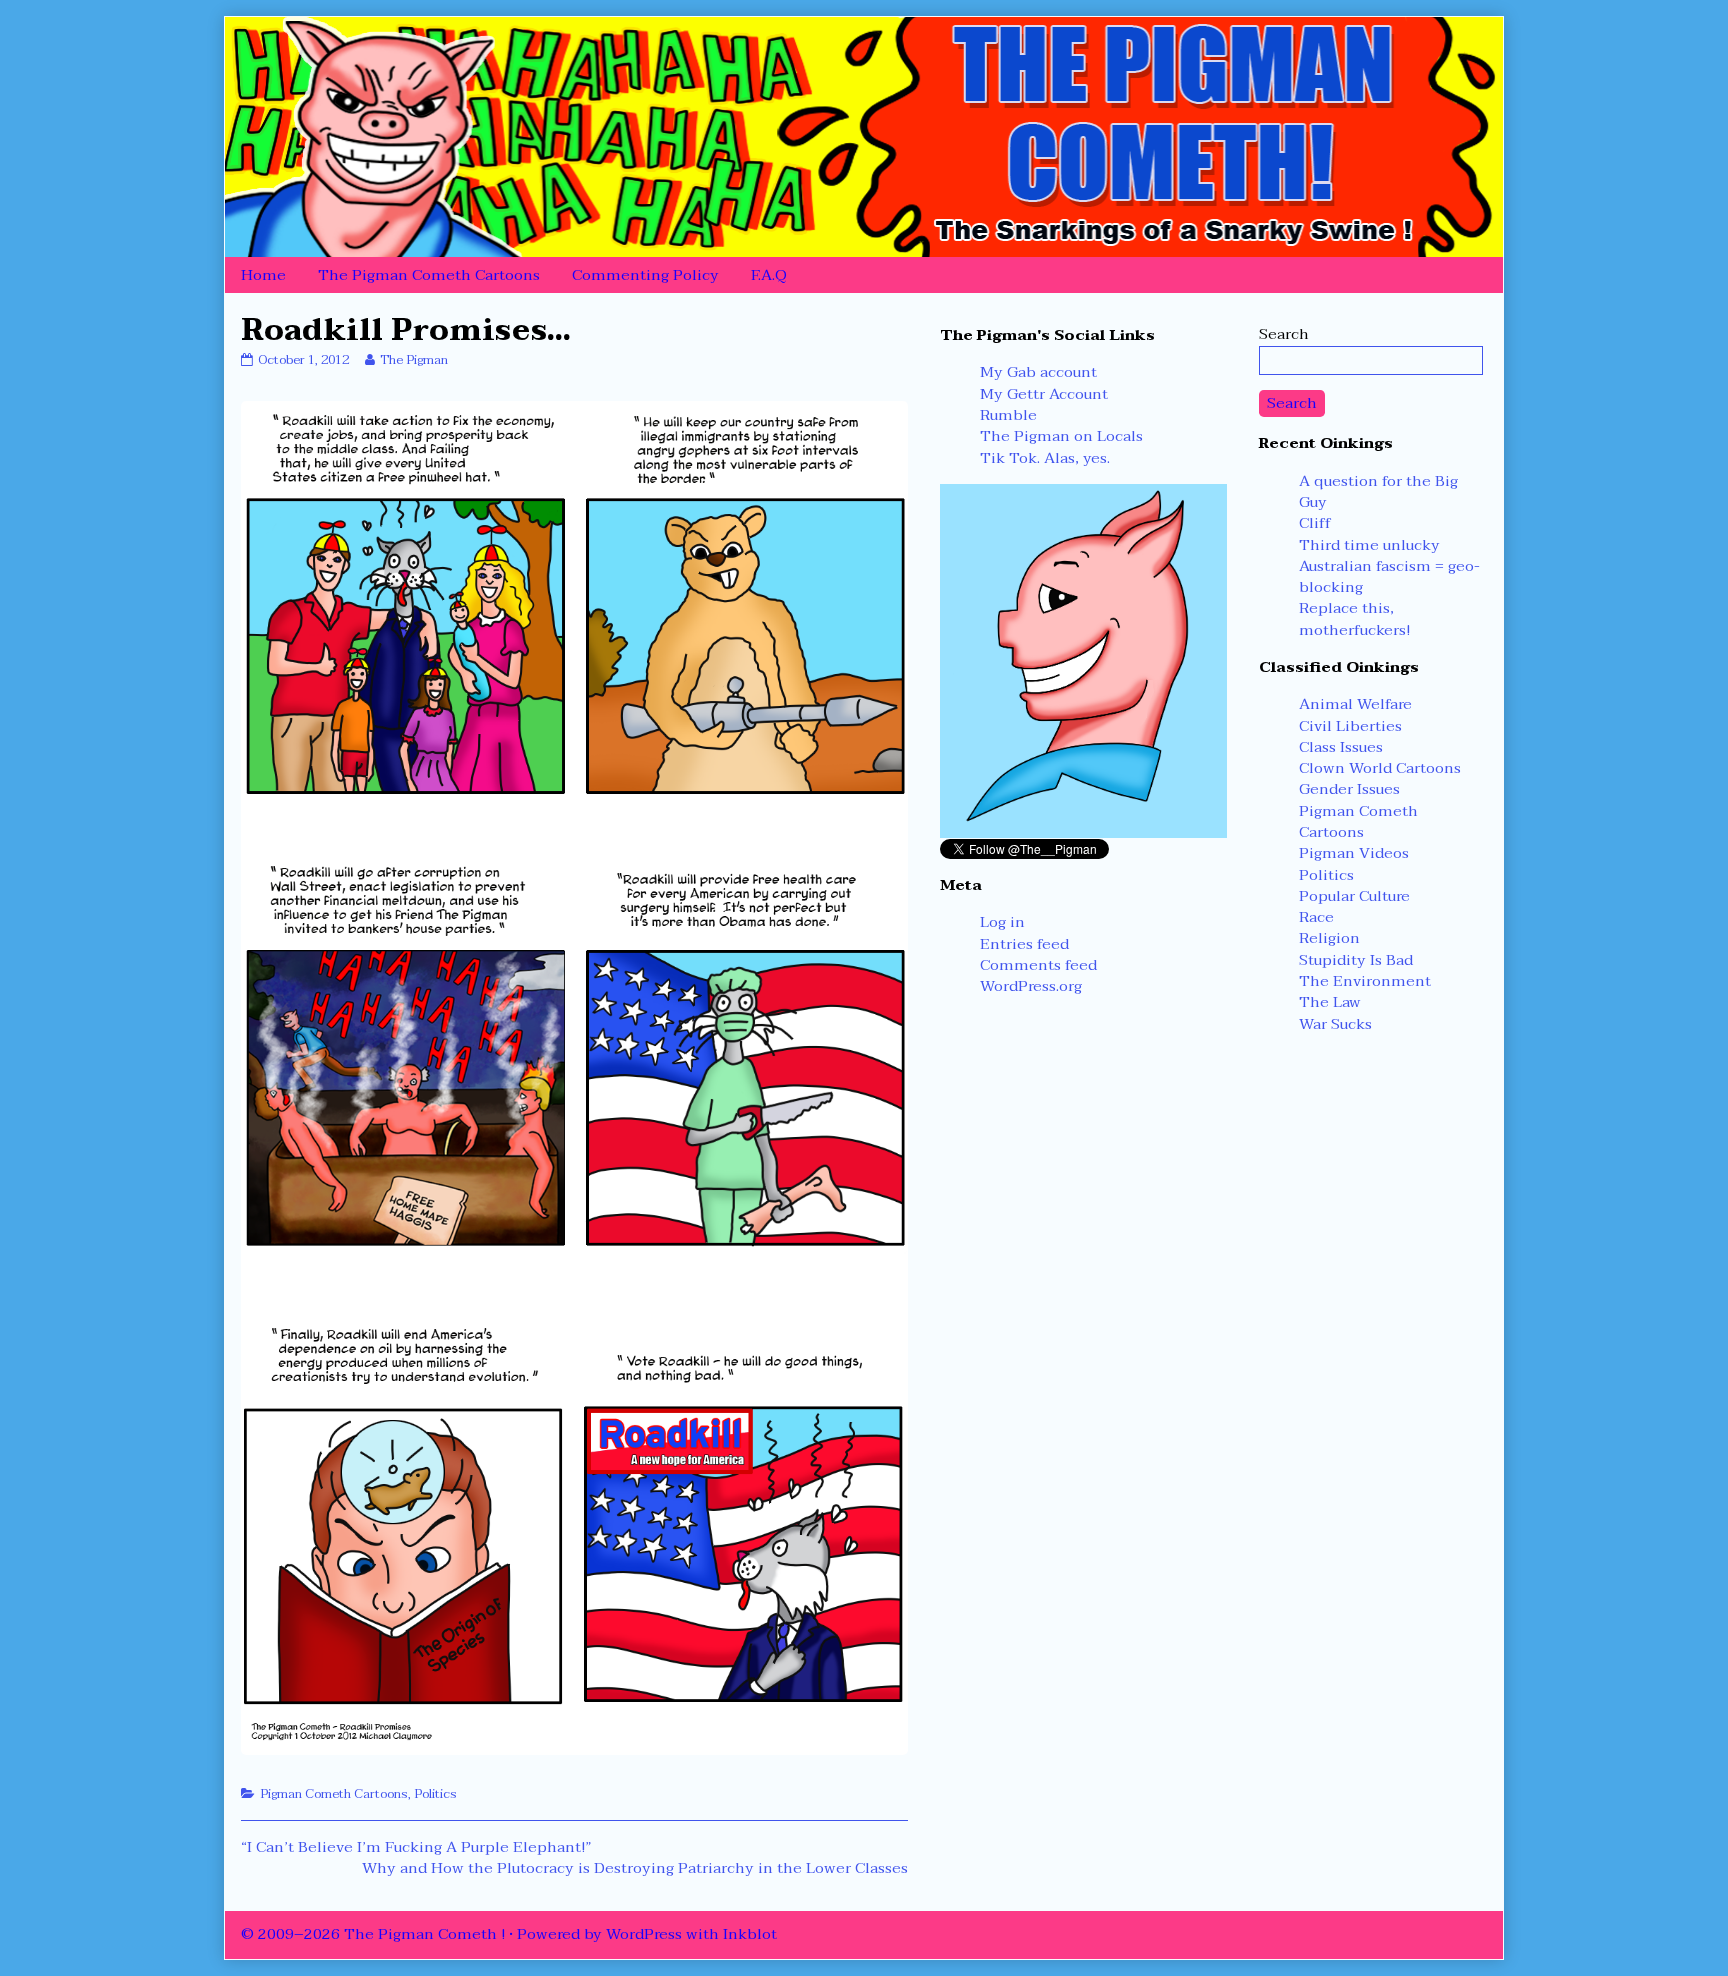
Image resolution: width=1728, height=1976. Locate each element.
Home (263, 275)
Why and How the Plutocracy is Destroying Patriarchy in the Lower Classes (635, 1868)
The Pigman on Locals (1061, 436)
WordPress (644, 1934)
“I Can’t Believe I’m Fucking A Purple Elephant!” (416, 1847)
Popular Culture (1354, 896)
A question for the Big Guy (1378, 491)
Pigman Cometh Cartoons (334, 1794)
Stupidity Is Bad (1356, 960)
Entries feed (1024, 944)
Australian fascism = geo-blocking (1389, 576)
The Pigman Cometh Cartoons (429, 275)
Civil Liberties (1350, 726)
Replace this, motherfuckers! (1354, 618)
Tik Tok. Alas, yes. (1045, 458)
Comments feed (1038, 965)
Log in (1002, 922)
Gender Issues (1349, 789)
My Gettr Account (1044, 394)
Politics (435, 1794)
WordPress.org (1031, 986)
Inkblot (750, 1934)
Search (1284, 334)
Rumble (1008, 415)
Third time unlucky (1369, 545)
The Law (1330, 1002)
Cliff (1315, 523)
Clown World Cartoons (1380, 768)
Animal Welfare (1355, 704)
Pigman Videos (1354, 853)
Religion (1329, 938)
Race (1316, 917)
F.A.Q (769, 275)
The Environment (1365, 981)
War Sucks (1335, 1024)
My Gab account (1038, 372)
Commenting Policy (645, 275)
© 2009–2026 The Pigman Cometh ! (373, 1934)
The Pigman (413, 360)
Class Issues (1341, 747)
